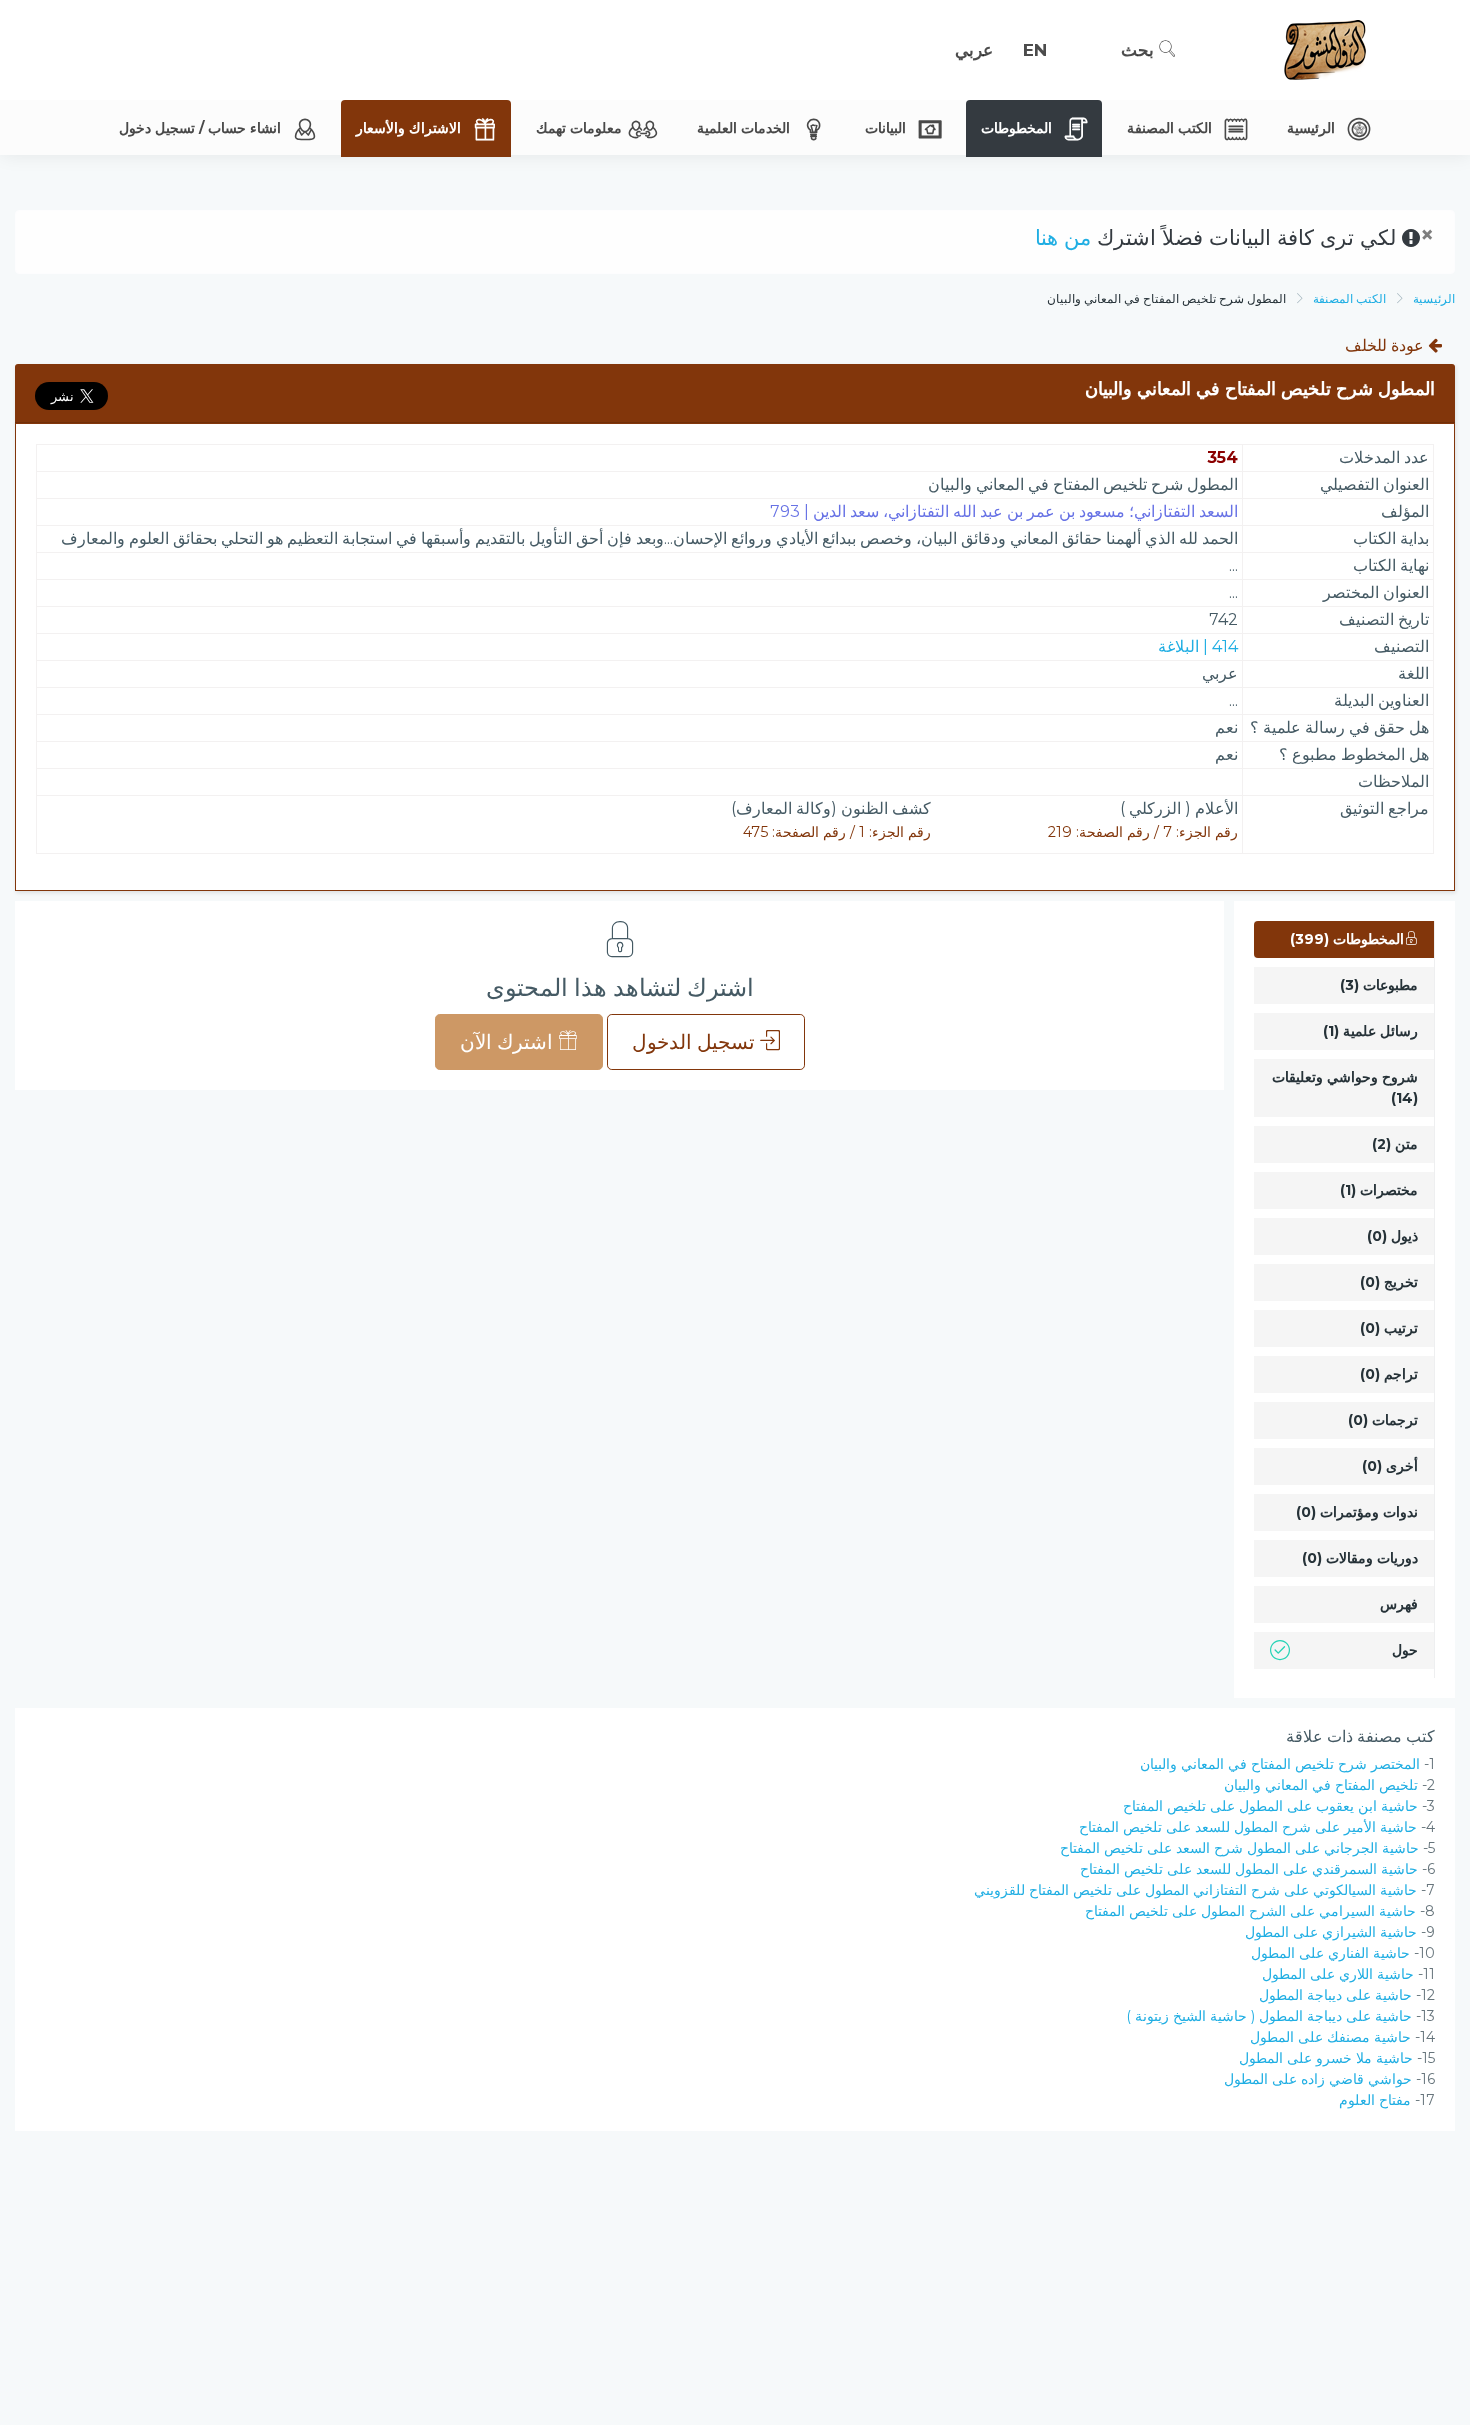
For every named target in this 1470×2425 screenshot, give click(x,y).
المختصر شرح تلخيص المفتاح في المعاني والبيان (1280, 1764)
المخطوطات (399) (1347, 939)
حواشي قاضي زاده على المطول (1318, 2079)
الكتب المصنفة (1349, 298)
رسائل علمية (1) (1370, 1031)
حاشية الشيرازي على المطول (1331, 1932)
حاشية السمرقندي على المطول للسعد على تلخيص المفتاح (1249, 1869)
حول (1405, 1650)
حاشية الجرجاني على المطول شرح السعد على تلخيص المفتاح (1239, 1848)
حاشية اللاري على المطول (1338, 1974)
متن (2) (1395, 1144)
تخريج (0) (1389, 1282)
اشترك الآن (509, 1042)
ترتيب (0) (1389, 1328)
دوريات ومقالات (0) (1360, 1558)
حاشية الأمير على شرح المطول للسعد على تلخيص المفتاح (1248, 1827)
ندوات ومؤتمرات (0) (1357, 1512)
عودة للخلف (1386, 345)
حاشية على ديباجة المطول (1335, 1995)
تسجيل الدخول (696, 1042)
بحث (1140, 50)
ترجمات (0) (1383, 1420)
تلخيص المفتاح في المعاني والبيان (1321, 1785)
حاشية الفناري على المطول (1330, 1953)
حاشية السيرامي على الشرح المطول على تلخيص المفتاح (1250, 1911)
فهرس (1399, 1604)
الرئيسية (1434, 298)
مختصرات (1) (1379, 1190)
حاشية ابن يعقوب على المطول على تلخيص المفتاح (1270, 1806)
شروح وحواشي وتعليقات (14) (1345, 1087)
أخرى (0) (1390, 1466)
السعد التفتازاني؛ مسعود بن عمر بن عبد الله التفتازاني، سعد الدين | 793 (1004, 511)
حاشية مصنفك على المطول (1330, 2037)
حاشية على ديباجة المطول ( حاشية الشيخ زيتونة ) (1269, 2016)
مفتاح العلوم (1375, 2100)
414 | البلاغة (1198, 646)
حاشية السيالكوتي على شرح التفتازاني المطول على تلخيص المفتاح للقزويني (1195, 1890)
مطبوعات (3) (1379, 985)
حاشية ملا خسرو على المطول (1326, 2058)
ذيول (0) (1392, 1236)
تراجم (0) (1389, 1374)
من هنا (1063, 237)
